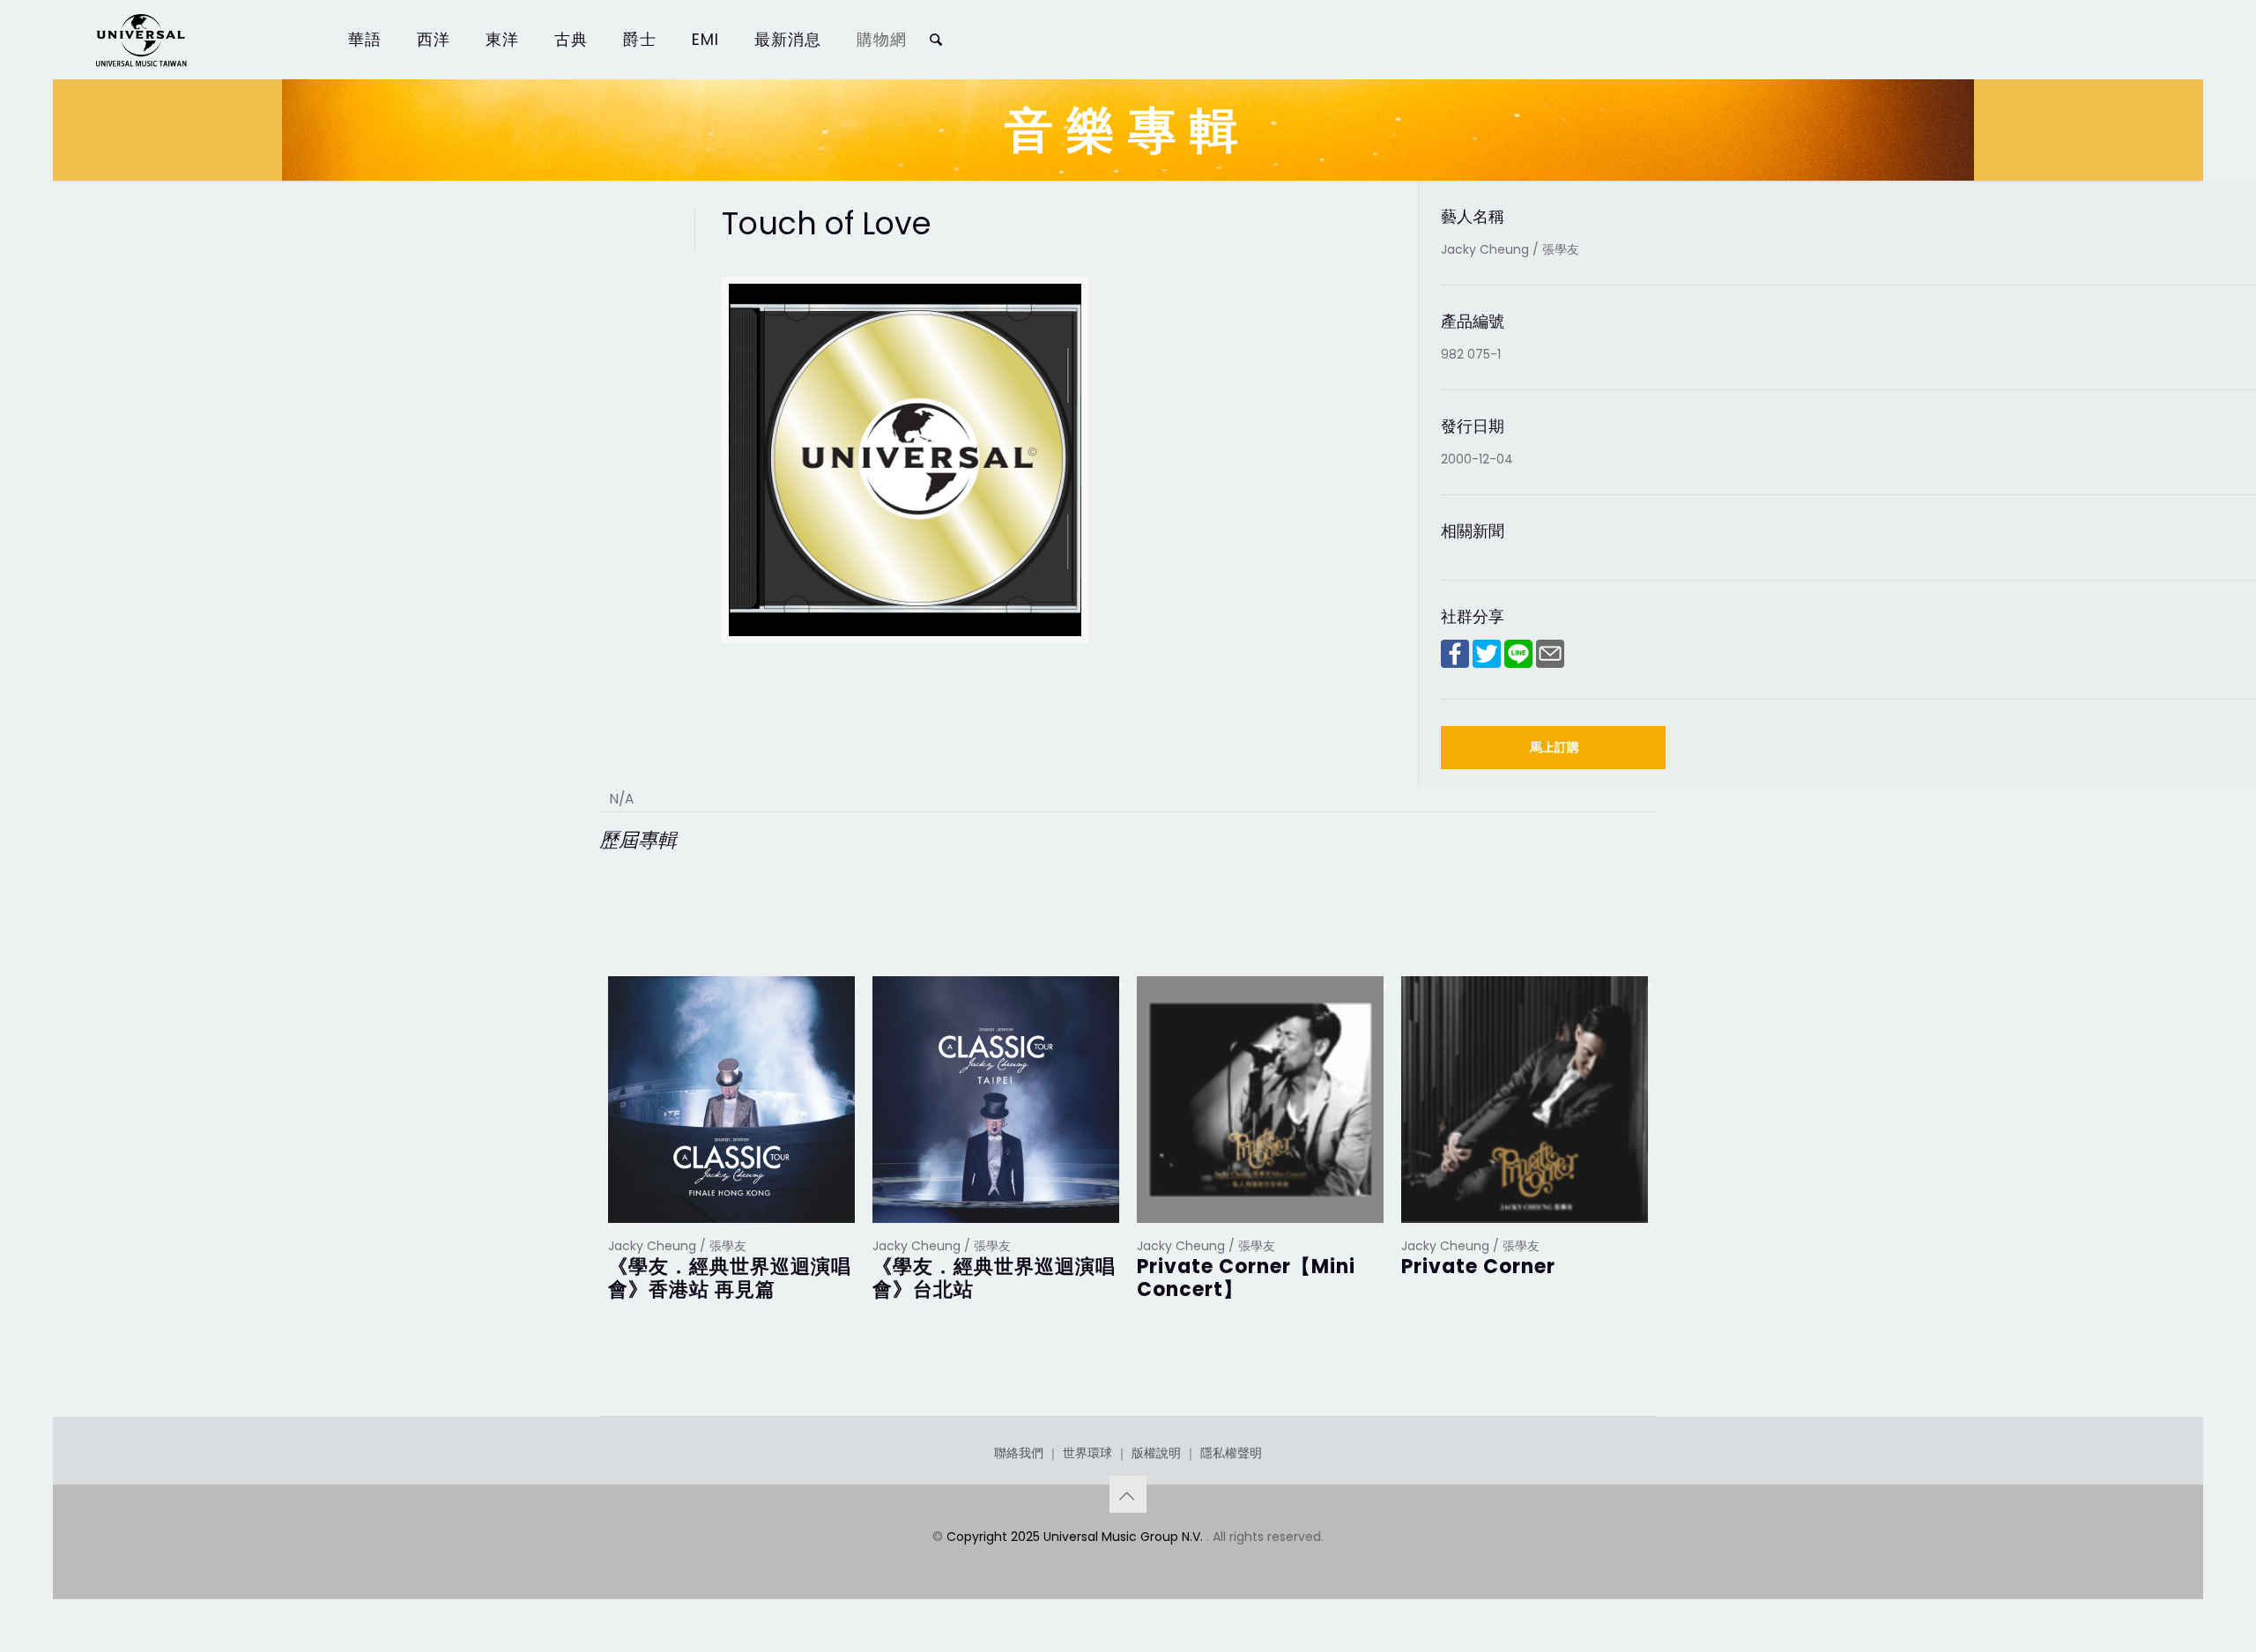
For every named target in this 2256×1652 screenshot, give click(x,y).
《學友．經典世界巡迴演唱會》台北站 (994, 1278)
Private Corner (1478, 1267)
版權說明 (1156, 1453)
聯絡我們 (1019, 1453)
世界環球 (1087, 1453)
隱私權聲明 (1231, 1453)
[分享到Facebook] (1455, 663)
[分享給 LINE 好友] (1518, 663)
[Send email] (1550, 663)
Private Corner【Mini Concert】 (1246, 1278)
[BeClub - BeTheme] (140, 40)
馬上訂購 (1555, 747)
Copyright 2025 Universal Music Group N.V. (1076, 1537)
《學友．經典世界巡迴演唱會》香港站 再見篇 (730, 1278)
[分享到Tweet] (1487, 663)
